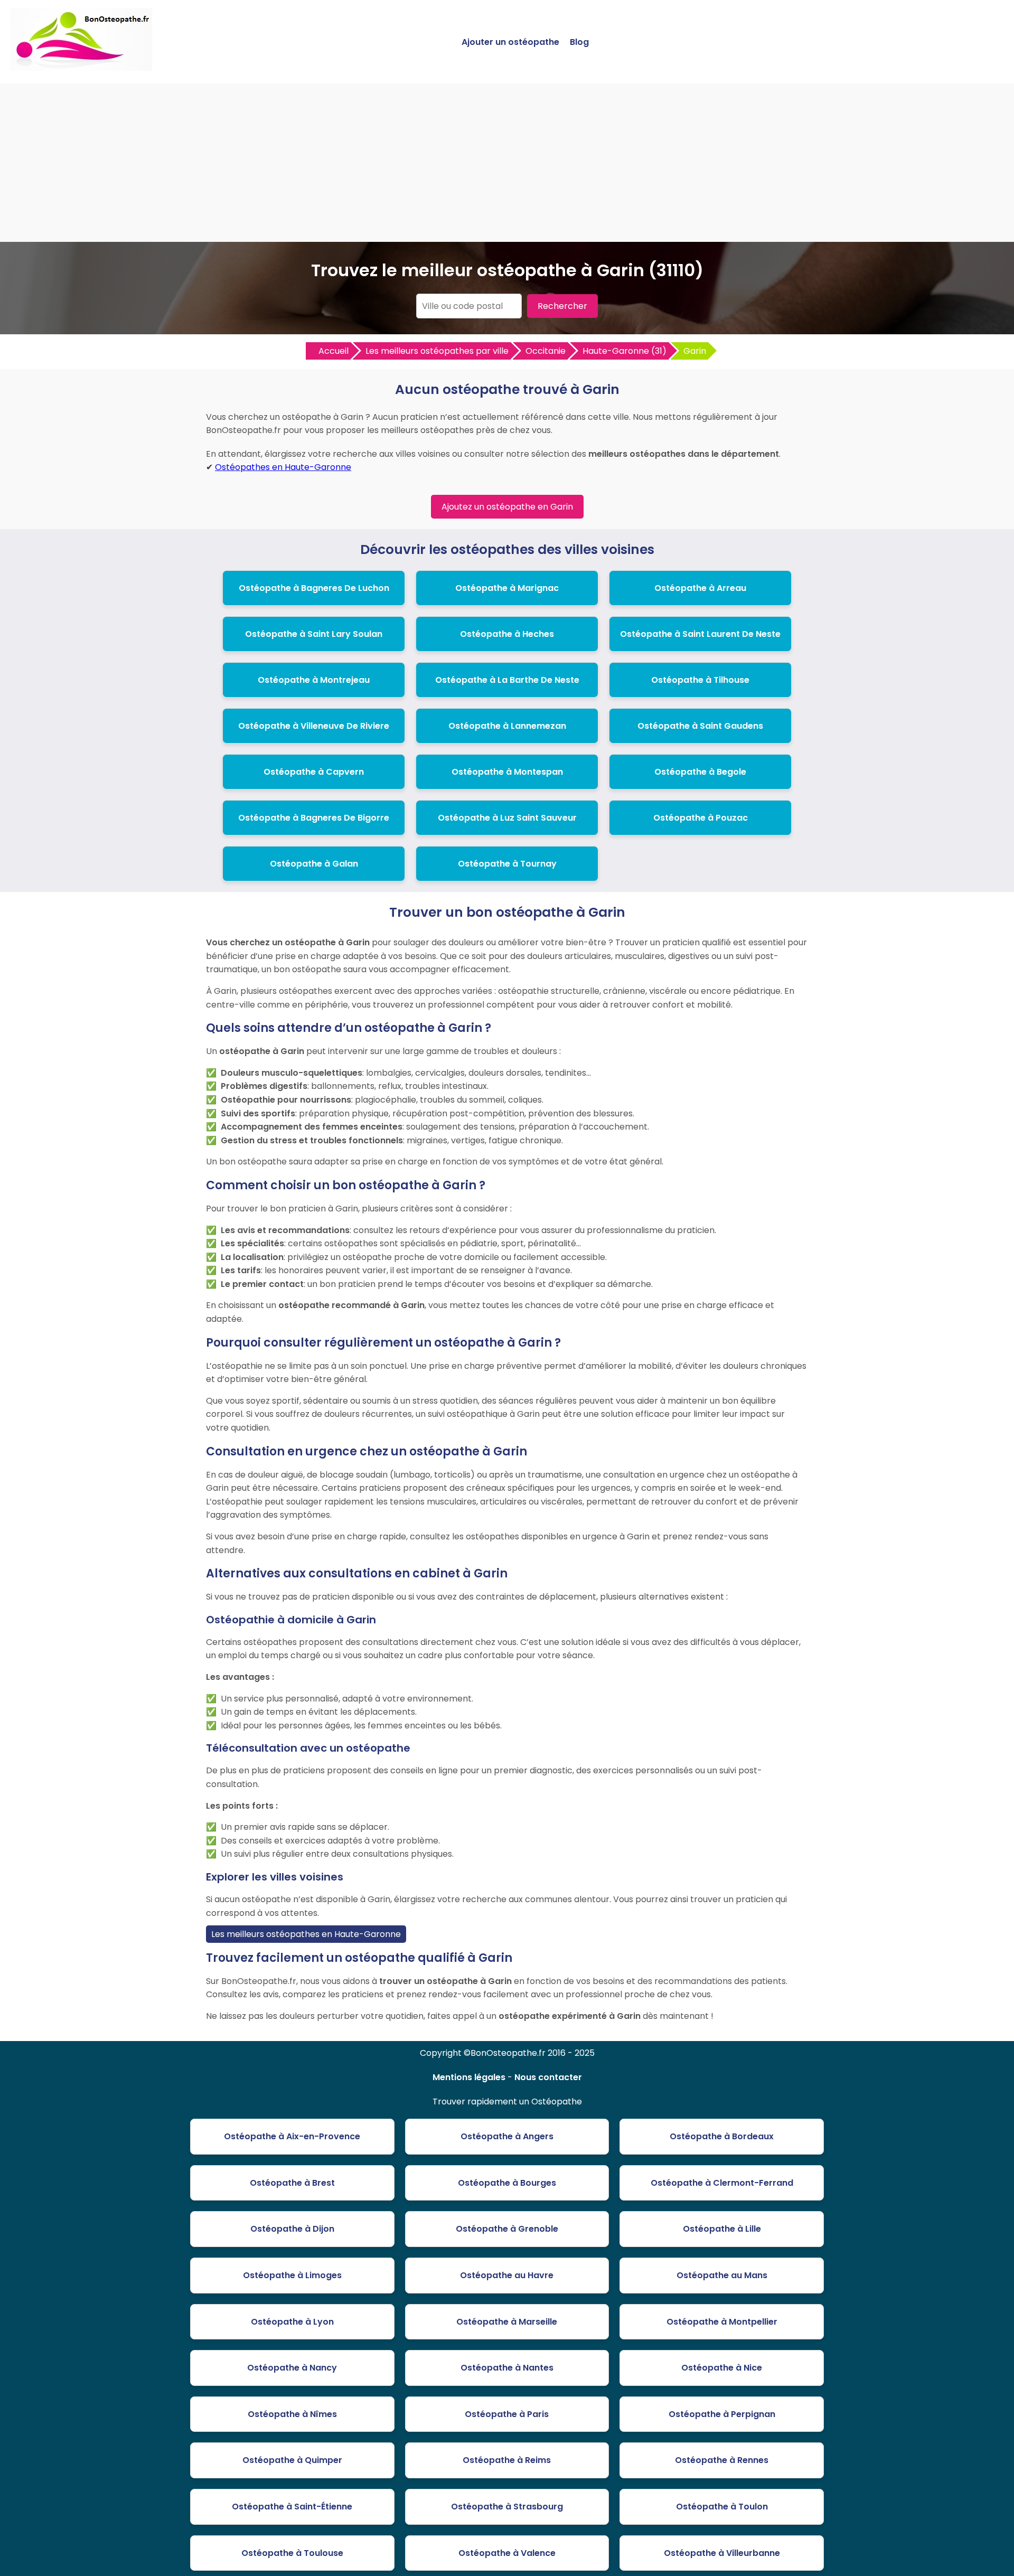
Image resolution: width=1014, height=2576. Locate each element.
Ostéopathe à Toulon (722, 2507)
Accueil (334, 351)
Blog (579, 42)
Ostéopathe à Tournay (507, 864)
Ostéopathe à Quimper (292, 2460)
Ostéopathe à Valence (507, 2553)
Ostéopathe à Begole (700, 772)
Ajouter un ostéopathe (510, 42)
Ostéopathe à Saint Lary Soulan (314, 634)
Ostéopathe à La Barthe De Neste (507, 680)
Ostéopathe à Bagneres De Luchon (314, 588)
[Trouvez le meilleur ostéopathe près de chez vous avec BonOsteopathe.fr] (81, 66)
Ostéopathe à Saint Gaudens (700, 726)
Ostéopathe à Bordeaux (722, 2136)
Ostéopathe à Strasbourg (507, 2507)
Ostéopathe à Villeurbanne (722, 2553)
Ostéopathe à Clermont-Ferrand (722, 2183)
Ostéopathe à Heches (507, 634)
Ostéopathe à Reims (507, 2460)
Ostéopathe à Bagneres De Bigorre (314, 818)
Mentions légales (469, 2077)
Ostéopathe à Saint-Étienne (292, 2507)
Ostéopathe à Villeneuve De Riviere (314, 726)
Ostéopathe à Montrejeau (314, 680)
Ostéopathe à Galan (314, 864)
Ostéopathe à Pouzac (701, 818)
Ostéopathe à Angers (507, 2136)
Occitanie (546, 351)
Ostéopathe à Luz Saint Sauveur (507, 818)
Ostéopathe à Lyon (292, 2322)
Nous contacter (548, 2077)
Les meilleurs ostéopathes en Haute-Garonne (306, 1934)
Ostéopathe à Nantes (507, 2368)
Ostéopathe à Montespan (507, 772)
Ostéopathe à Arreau (700, 588)
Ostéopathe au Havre (507, 2275)
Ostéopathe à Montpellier (722, 2322)
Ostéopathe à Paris (507, 2414)
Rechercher (562, 306)
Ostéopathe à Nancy (292, 2368)
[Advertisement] (507, 163)
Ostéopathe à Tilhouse (700, 680)
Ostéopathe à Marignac (507, 588)
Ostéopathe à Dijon (292, 2229)
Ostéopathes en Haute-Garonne (283, 467)
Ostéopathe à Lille (722, 2229)
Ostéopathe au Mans (722, 2275)
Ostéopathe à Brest (292, 2183)
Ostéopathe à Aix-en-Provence (292, 2136)
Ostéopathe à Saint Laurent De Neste (700, 634)
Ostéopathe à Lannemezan (507, 726)
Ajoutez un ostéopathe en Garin (507, 507)
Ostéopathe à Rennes (722, 2460)
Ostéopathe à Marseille (507, 2322)
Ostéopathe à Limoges (292, 2275)
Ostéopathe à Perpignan (722, 2414)
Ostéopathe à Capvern (314, 772)
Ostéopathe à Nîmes (292, 2414)
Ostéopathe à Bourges (507, 2183)
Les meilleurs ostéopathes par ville (437, 351)
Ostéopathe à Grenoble (507, 2229)
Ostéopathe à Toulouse (292, 2553)
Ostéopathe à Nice (722, 2368)
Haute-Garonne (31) (625, 351)
